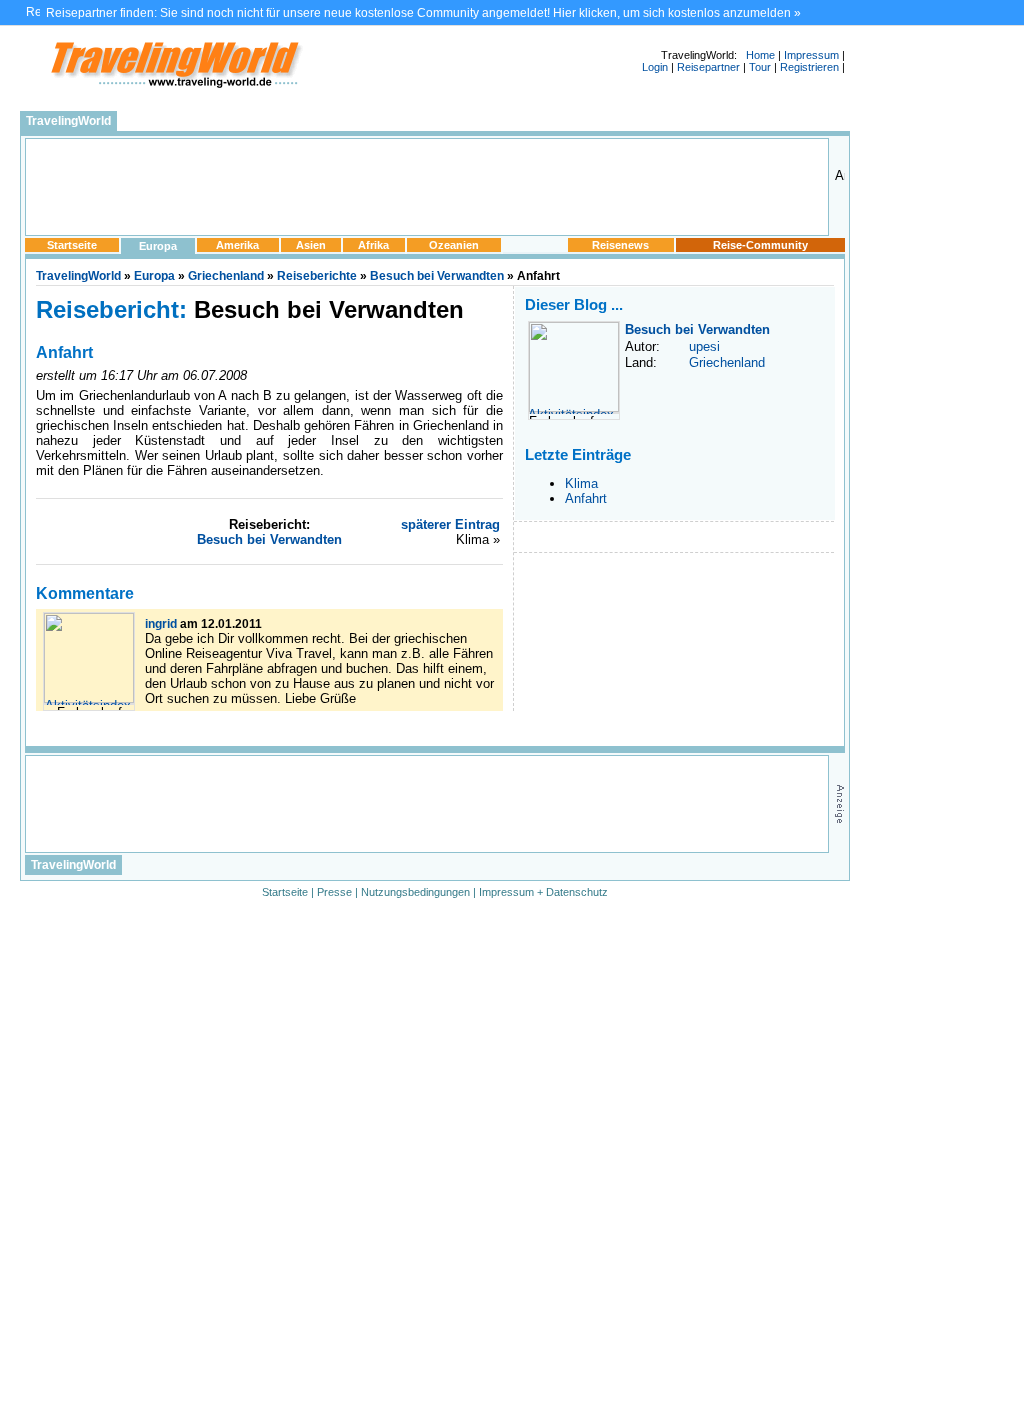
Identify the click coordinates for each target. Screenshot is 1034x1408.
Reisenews (620, 245)
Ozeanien (454, 245)
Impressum (811, 55)
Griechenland (226, 276)
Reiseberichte (317, 276)
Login (655, 67)
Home (760, 55)
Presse (334, 892)
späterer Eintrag (450, 524)
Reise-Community (760, 245)
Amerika (237, 245)
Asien (311, 245)
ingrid (161, 624)
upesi (704, 346)
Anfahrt (586, 498)
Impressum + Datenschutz (543, 892)
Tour (760, 67)
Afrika (373, 245)
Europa (158, 246)
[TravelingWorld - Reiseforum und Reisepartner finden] (175, 86)
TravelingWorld (68, 121)
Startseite (72, 245)
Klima (581, 483)
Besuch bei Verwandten (437, 276)
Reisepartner (708, 67)
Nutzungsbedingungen (415, 892)
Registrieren (809, 67)
